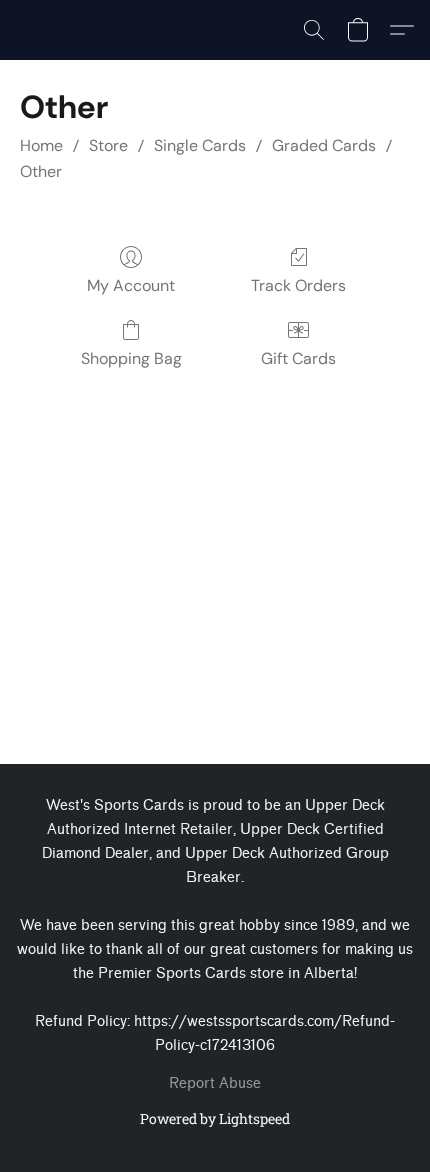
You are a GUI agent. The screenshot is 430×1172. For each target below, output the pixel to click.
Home (41, 145)
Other (41, 171)
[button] (314, 30)
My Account (131, 285)
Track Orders (298, 285)
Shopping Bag (131, 358)
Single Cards (200, 145)
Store (108, 145)
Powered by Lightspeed (215, 1118)
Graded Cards (324, 145)
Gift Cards (298, 358)
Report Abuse (215, 1083)
